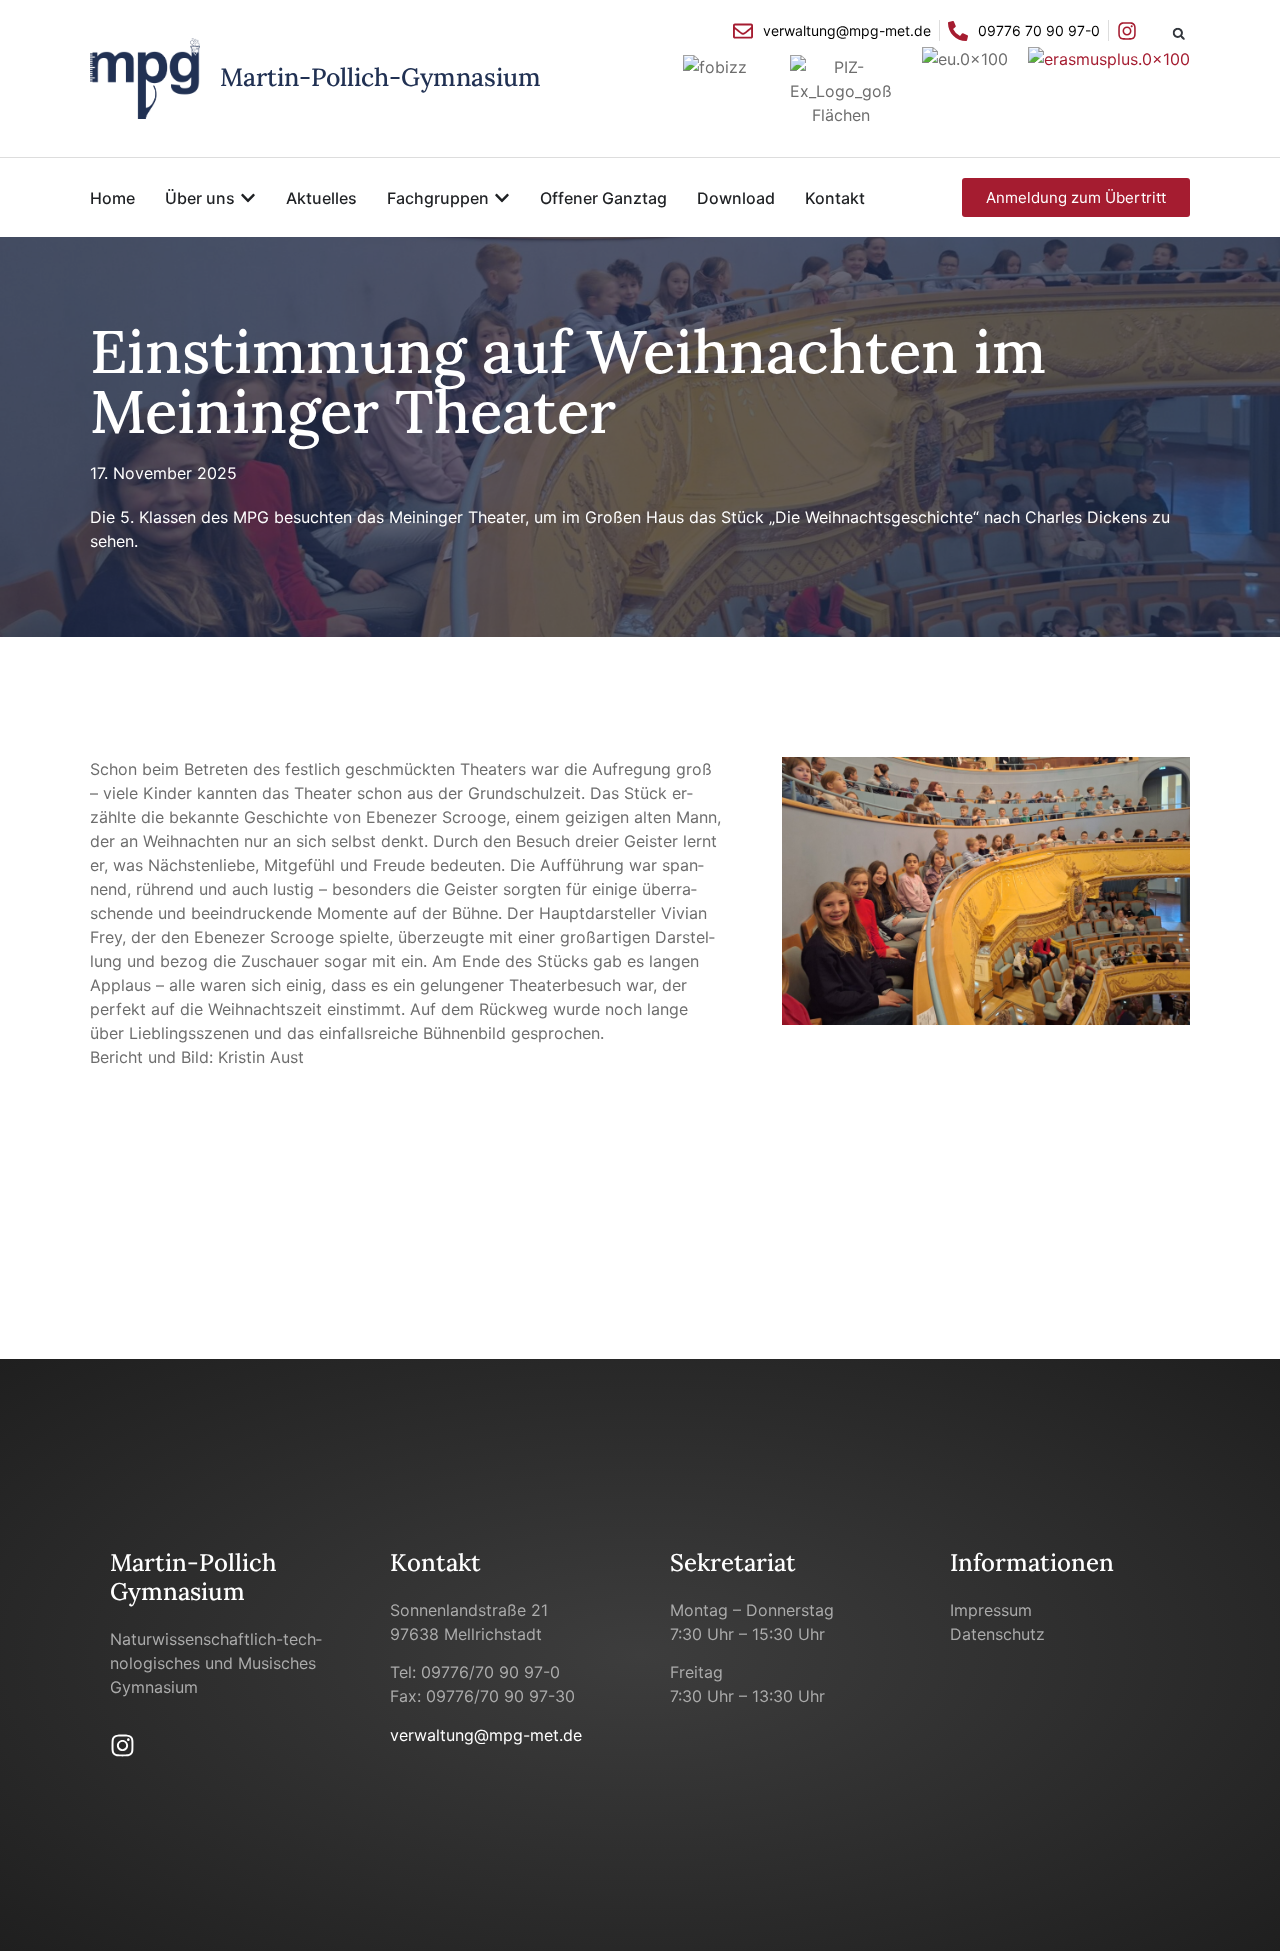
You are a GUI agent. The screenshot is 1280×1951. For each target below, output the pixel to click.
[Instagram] (122, 1745)
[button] (1178, 33)
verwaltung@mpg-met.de (486, 1735)
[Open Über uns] (248, 198)
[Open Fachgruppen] (502, 198)
